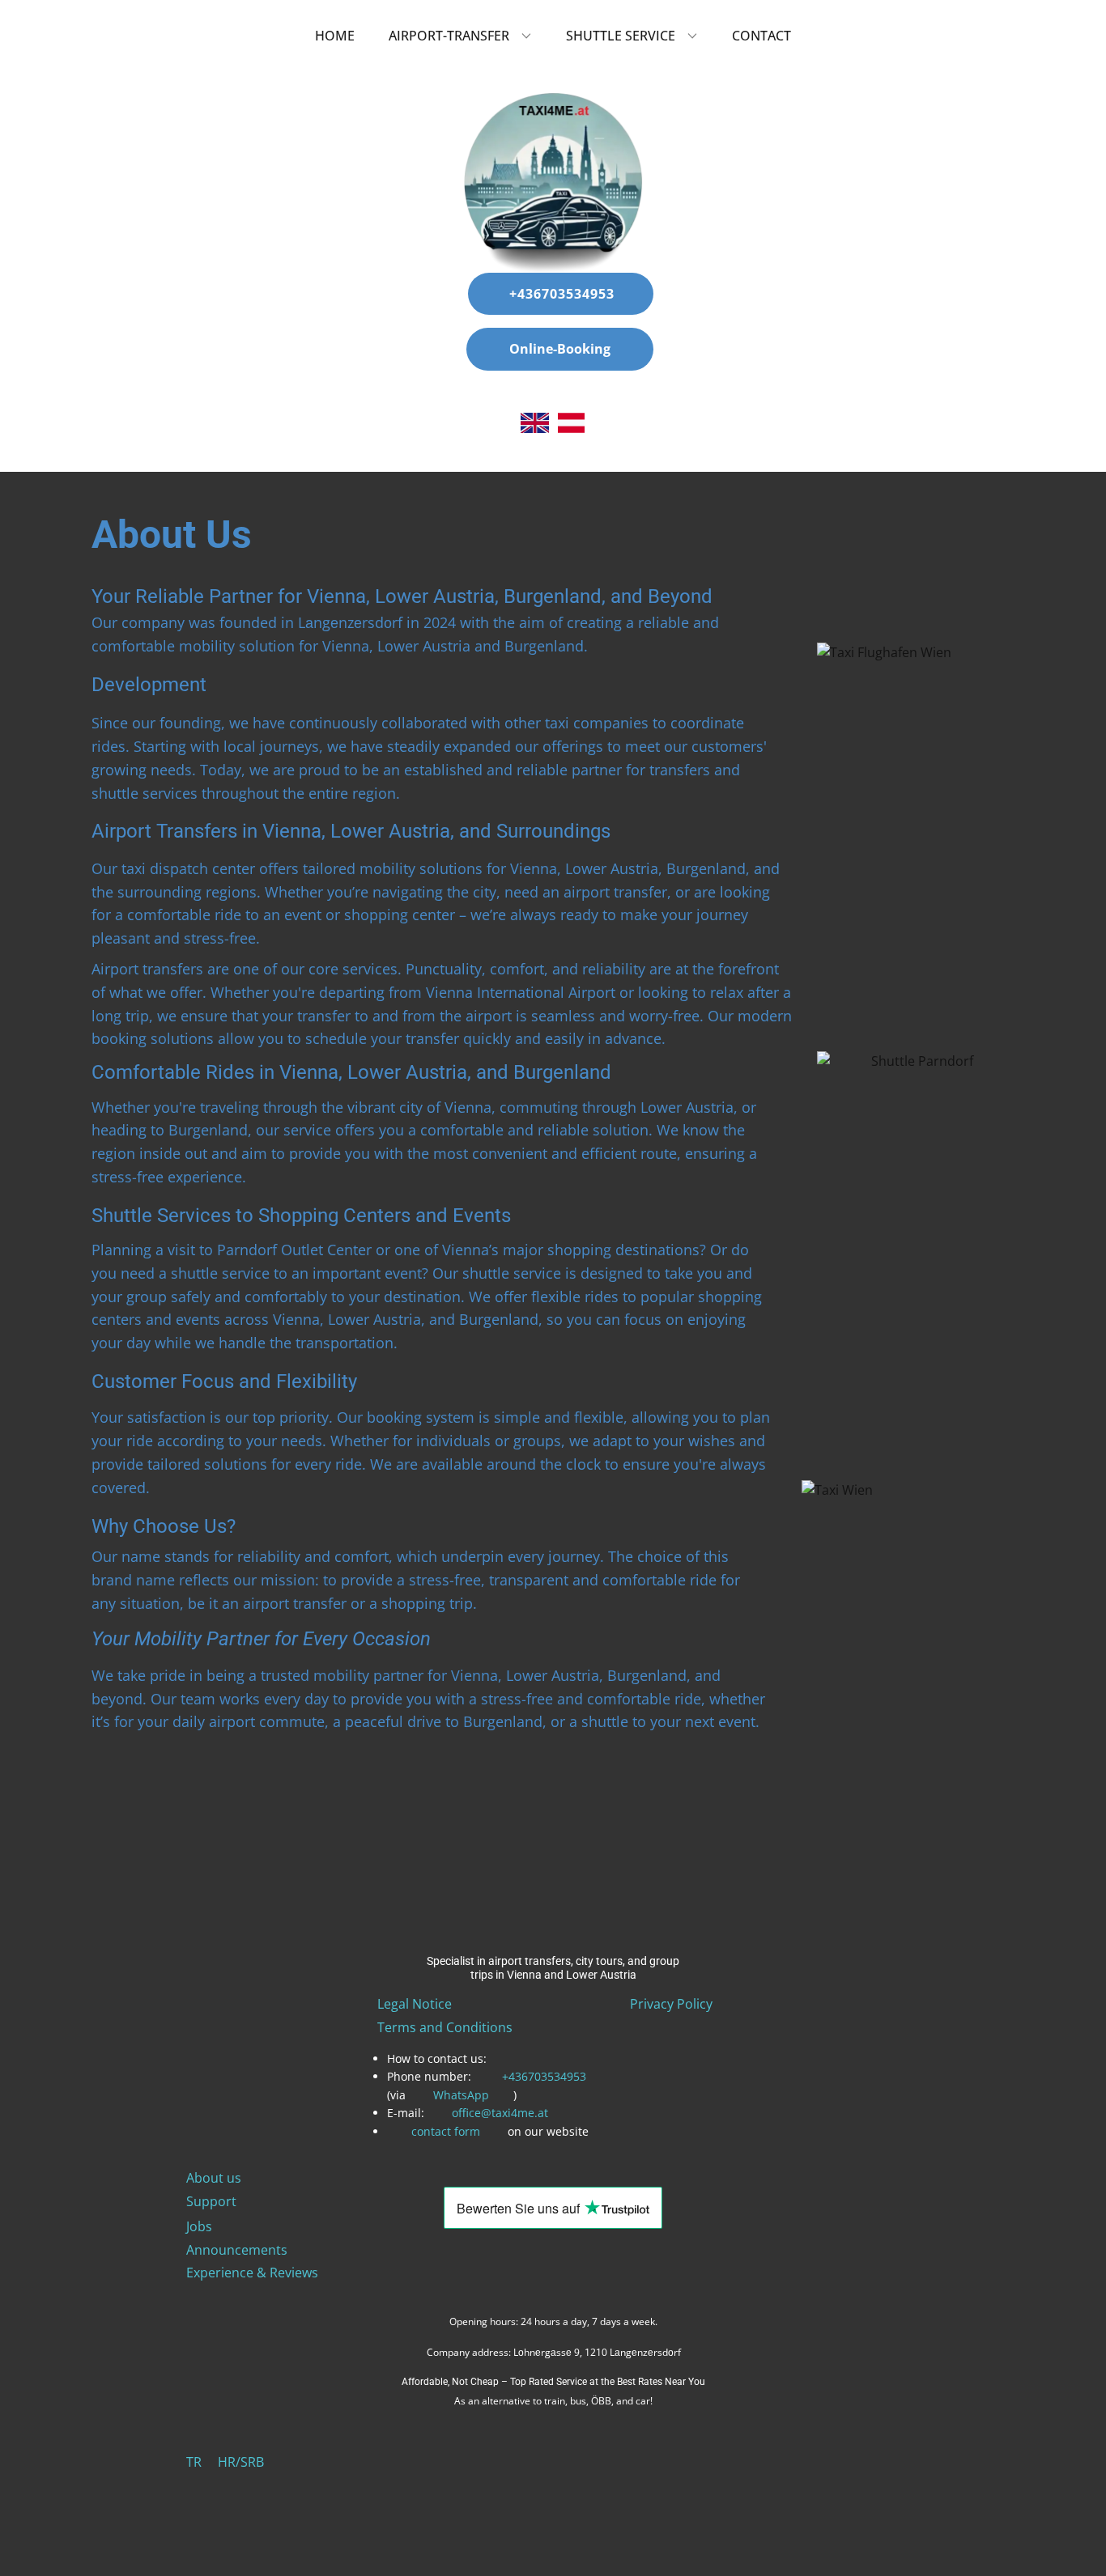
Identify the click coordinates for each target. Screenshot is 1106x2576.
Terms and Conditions (445, 2027)
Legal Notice (415, 2004)
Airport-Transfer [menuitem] (449, 36)
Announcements (237, 2250)
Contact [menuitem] (761, 36)
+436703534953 (560, 294)
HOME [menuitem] (335, 36)
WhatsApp (461, 2095)
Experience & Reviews (252, 2273)
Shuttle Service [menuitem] (621, 36)
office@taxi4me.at (500, 2113)
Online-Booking (560, 349)
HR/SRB (241, 2462)
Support (211, 2201)
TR (194, 2462)
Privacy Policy (671, 2004)
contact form (446, 2131)
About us (214, 2178)
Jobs (199, 2226)
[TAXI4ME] (553, 183)
